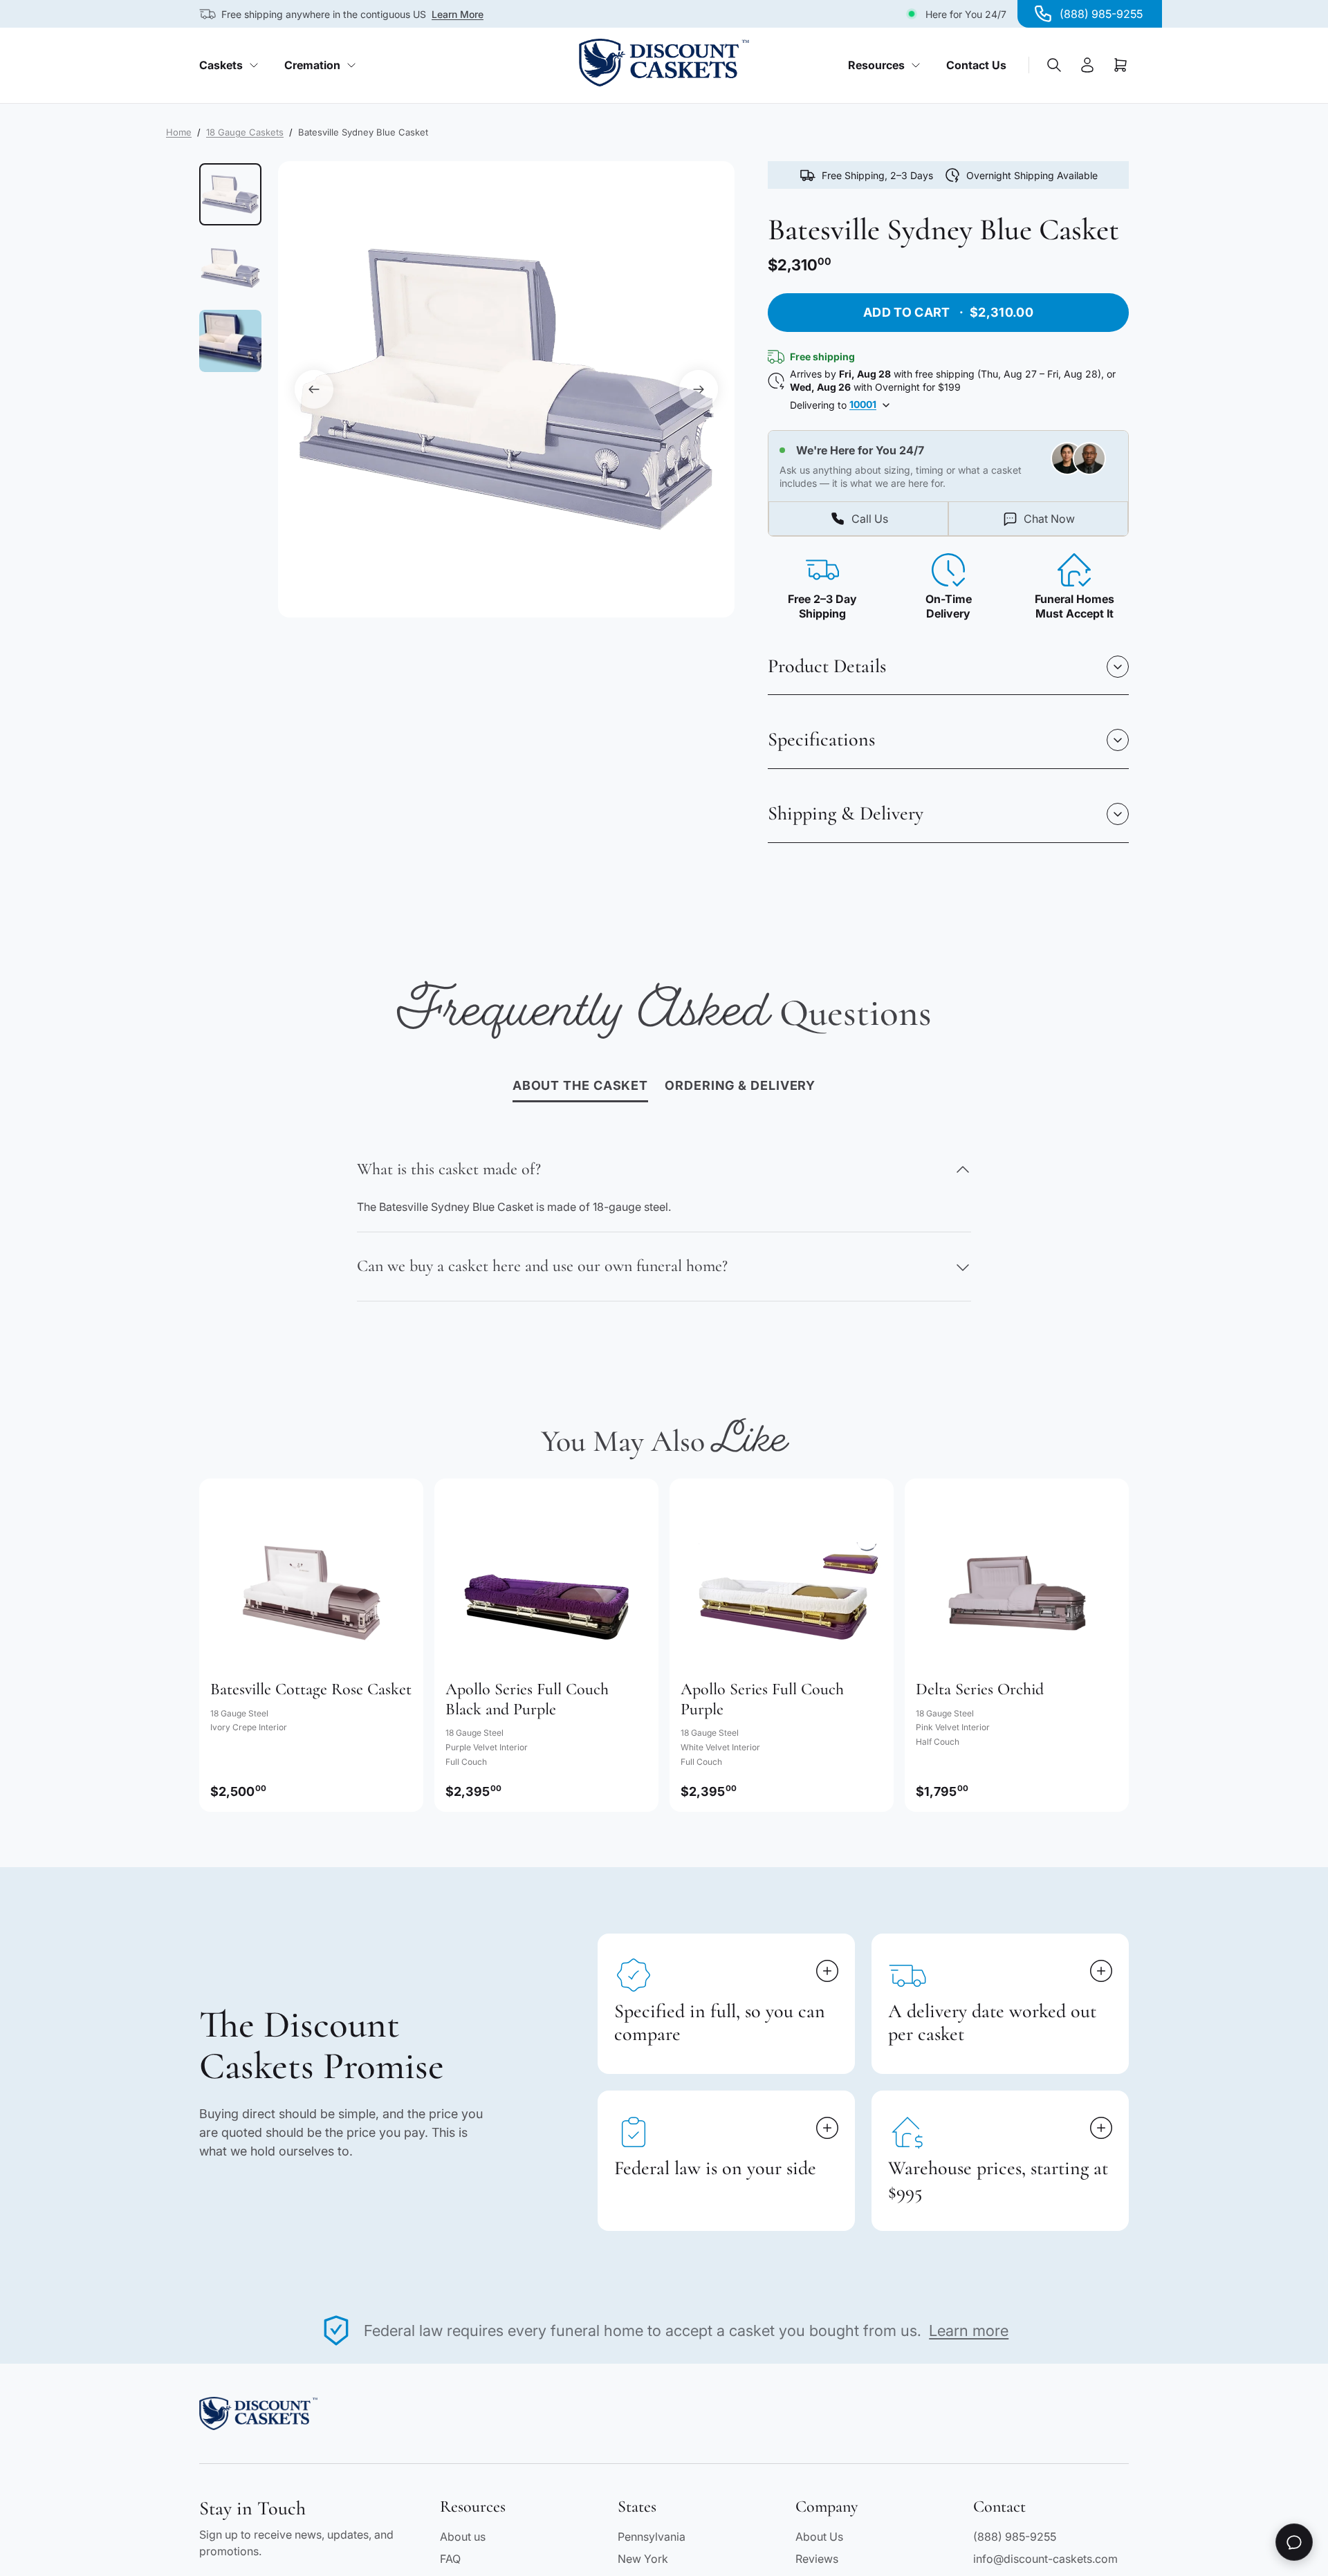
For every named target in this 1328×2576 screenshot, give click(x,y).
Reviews (817, 2559)
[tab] (740, 1086)
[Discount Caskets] (664, 63)
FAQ (450, 2559)
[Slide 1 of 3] (230, 194)
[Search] (1054, 65)
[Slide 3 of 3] (230, 341)
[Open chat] (1294, 2542)
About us (463, 2537)
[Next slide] (699, 389)
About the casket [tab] (580, 1085)
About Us (819, 2537)
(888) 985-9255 (1015, 2537)
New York (643, 2559)
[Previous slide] (314, 389)
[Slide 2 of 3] (230, 268)
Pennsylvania (652, 2537)
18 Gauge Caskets (245, 132)
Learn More (458, 14)
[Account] (1087, 65)
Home (179, 132)
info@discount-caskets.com (1045, 2559)
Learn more (969, 2331)
